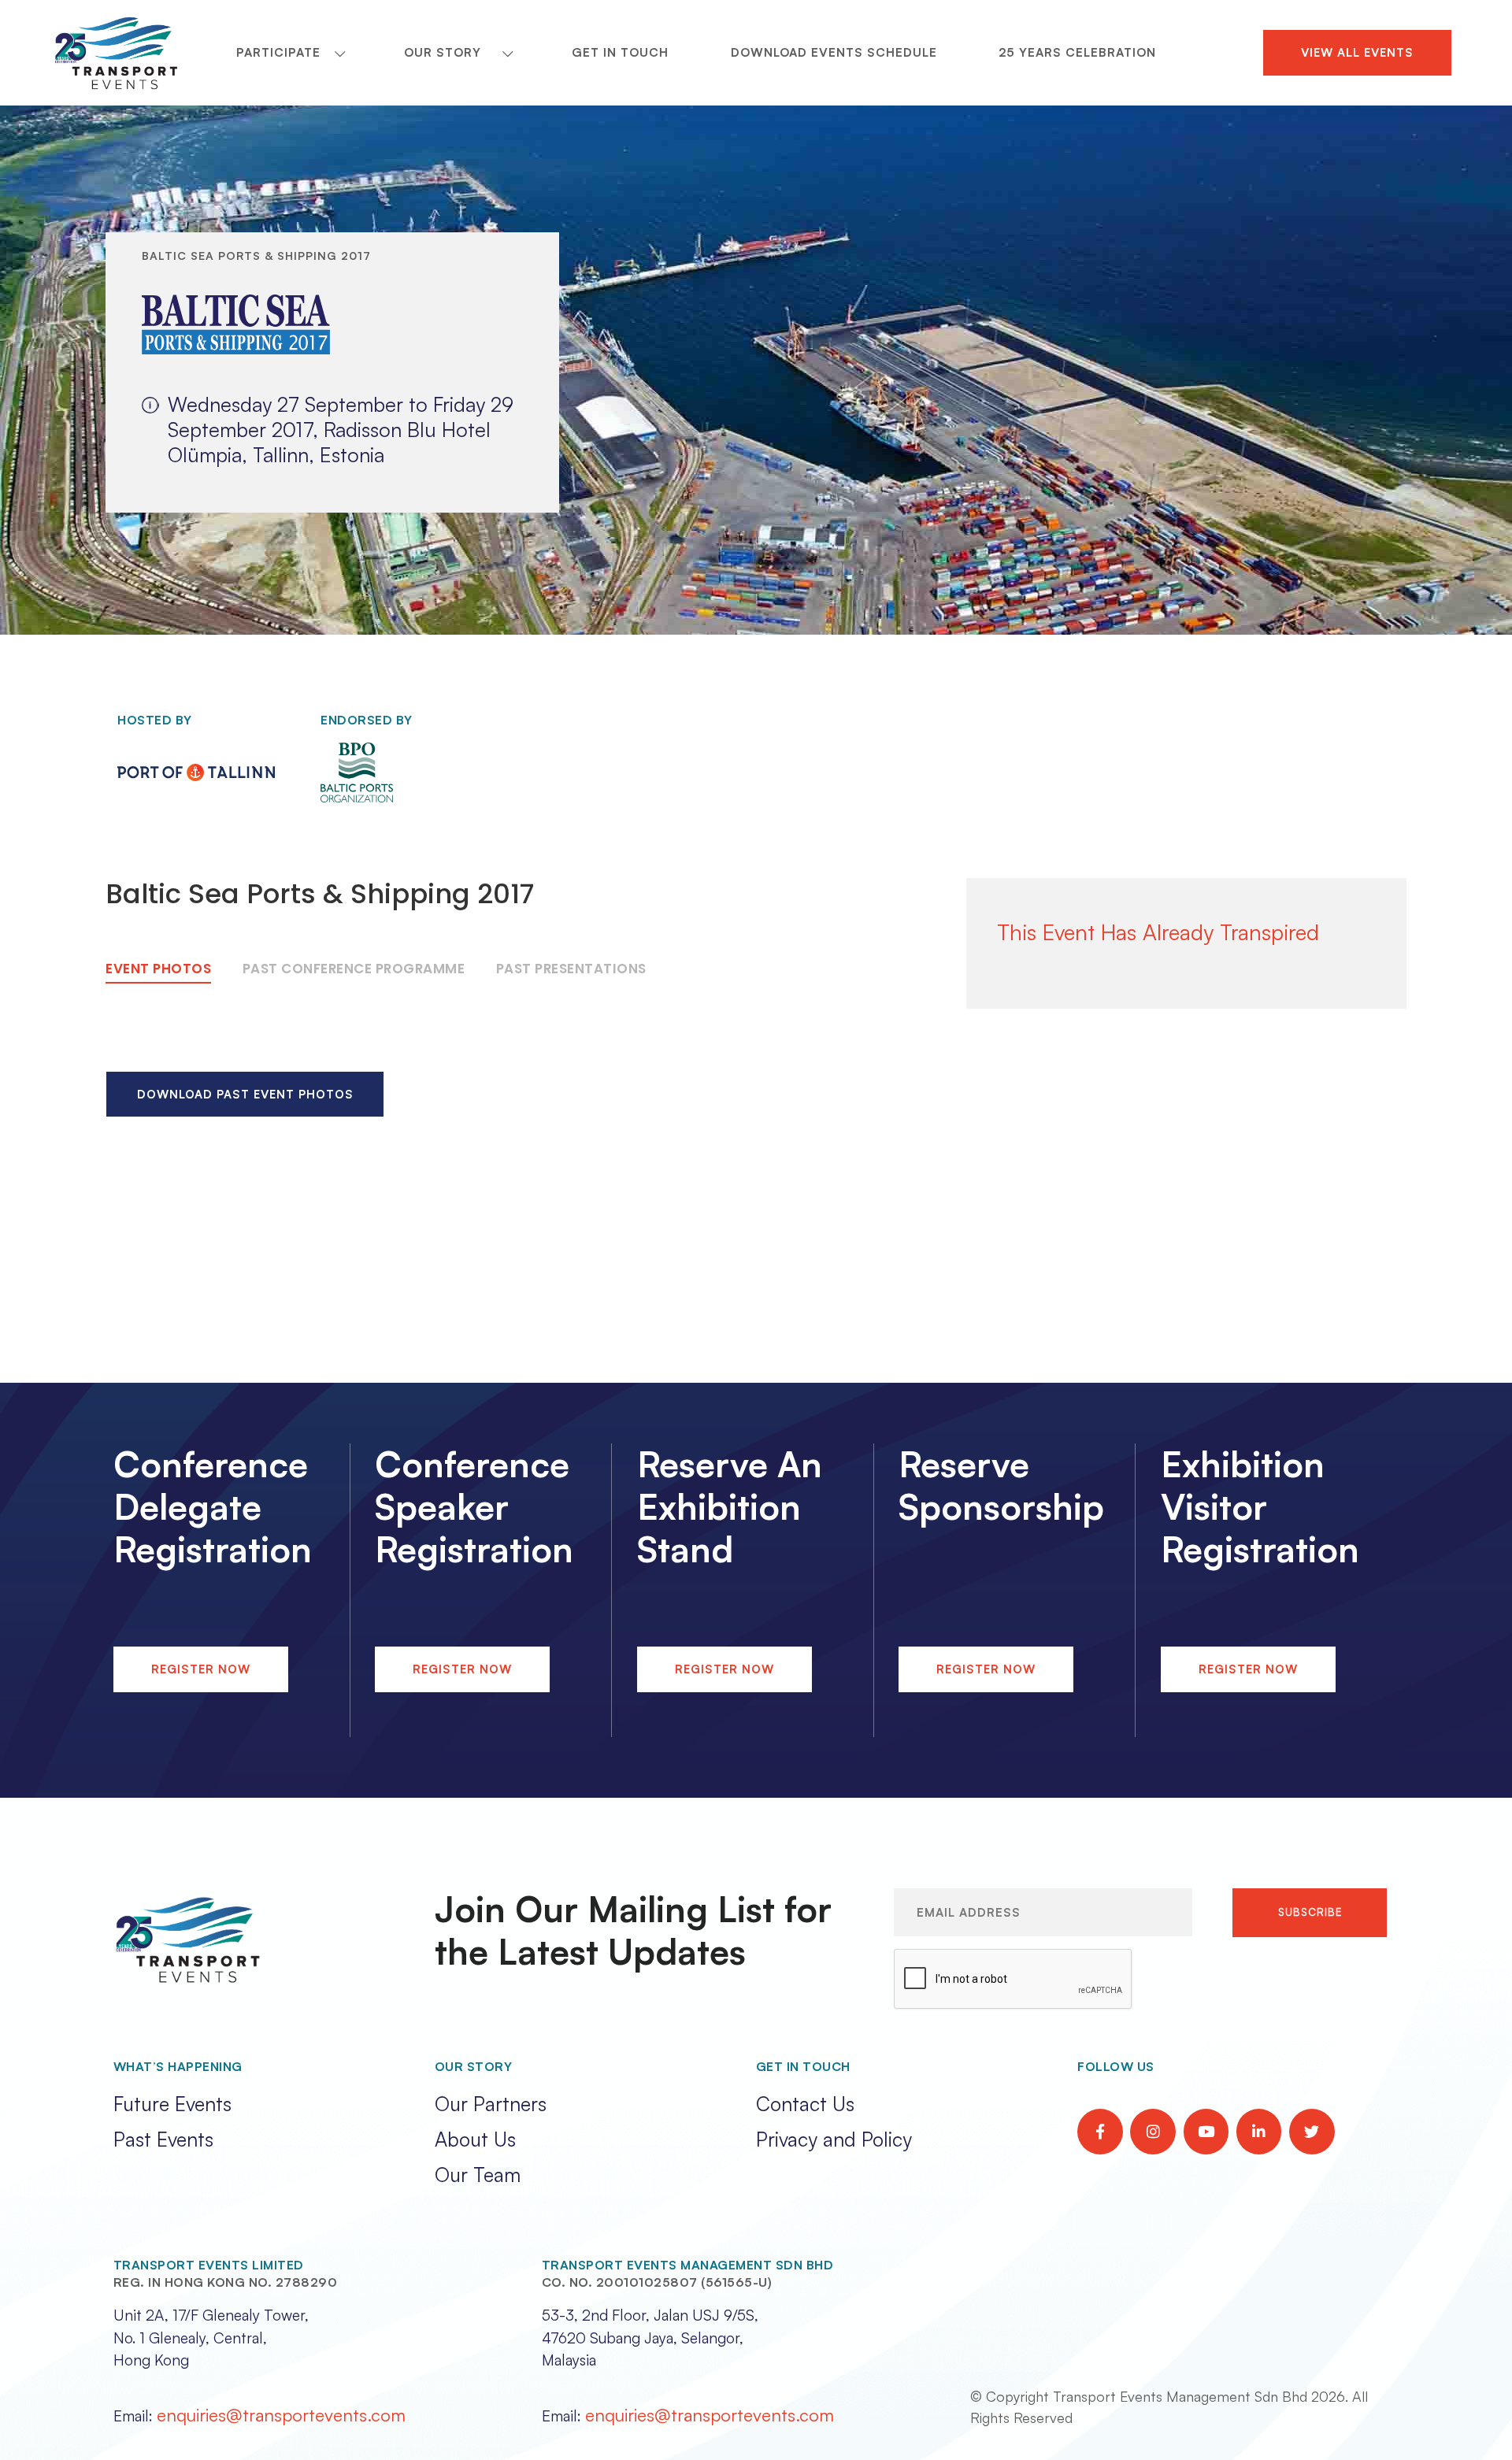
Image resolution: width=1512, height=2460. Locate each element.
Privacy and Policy (834, 2139)
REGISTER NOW (201, 1669)
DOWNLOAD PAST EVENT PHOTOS (245, 1094)
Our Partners (491, 2104)
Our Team (478, 2175)
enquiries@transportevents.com (281, 2414)
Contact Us (805, 2104)
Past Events (163, 2139)
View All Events (1357, 52)
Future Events (172, 2104)
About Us (475, 2139)
